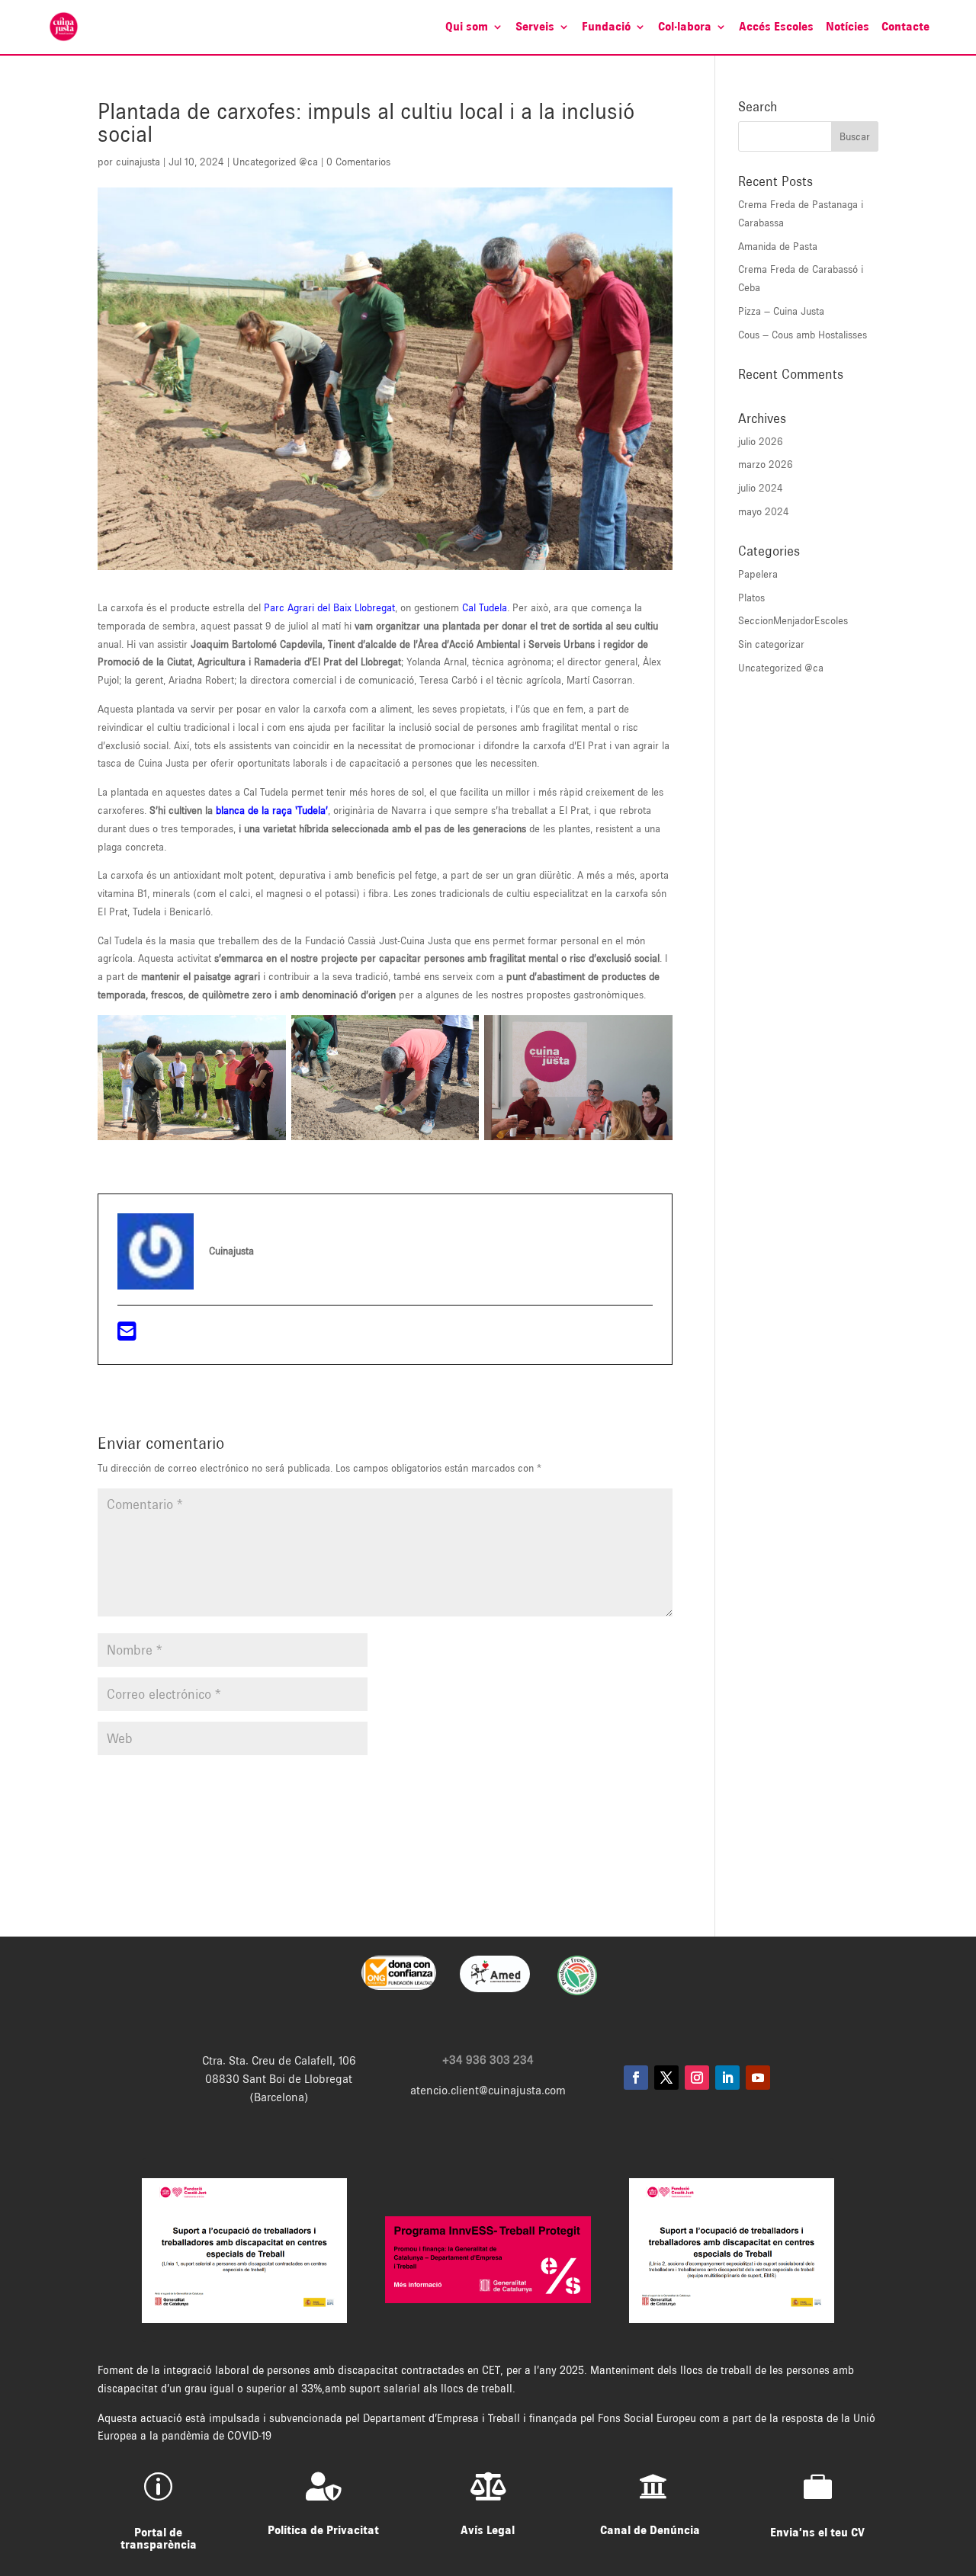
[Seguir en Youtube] (758, 2078)
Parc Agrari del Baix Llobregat (329, 607)
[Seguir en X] (666, 2078)
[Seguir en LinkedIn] (727, 2078)
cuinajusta (138, 162)
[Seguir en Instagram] (697, 2078)
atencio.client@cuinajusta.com (488, 2091)
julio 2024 (761, 488)
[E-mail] (127, 1335)
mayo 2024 (764, 511)
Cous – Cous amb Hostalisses (803, 335)
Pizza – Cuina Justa (781, 311)
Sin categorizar (771, 644)
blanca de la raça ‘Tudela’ (272, 810)
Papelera (758, 574)
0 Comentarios (358, 162)
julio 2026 (761, 441)
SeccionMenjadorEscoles (793, 620)
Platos (751, 598)
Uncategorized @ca (275, 162)
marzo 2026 (766, 464)
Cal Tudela (485, 607)
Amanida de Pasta (778, 246)
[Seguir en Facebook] (636, 2078)
